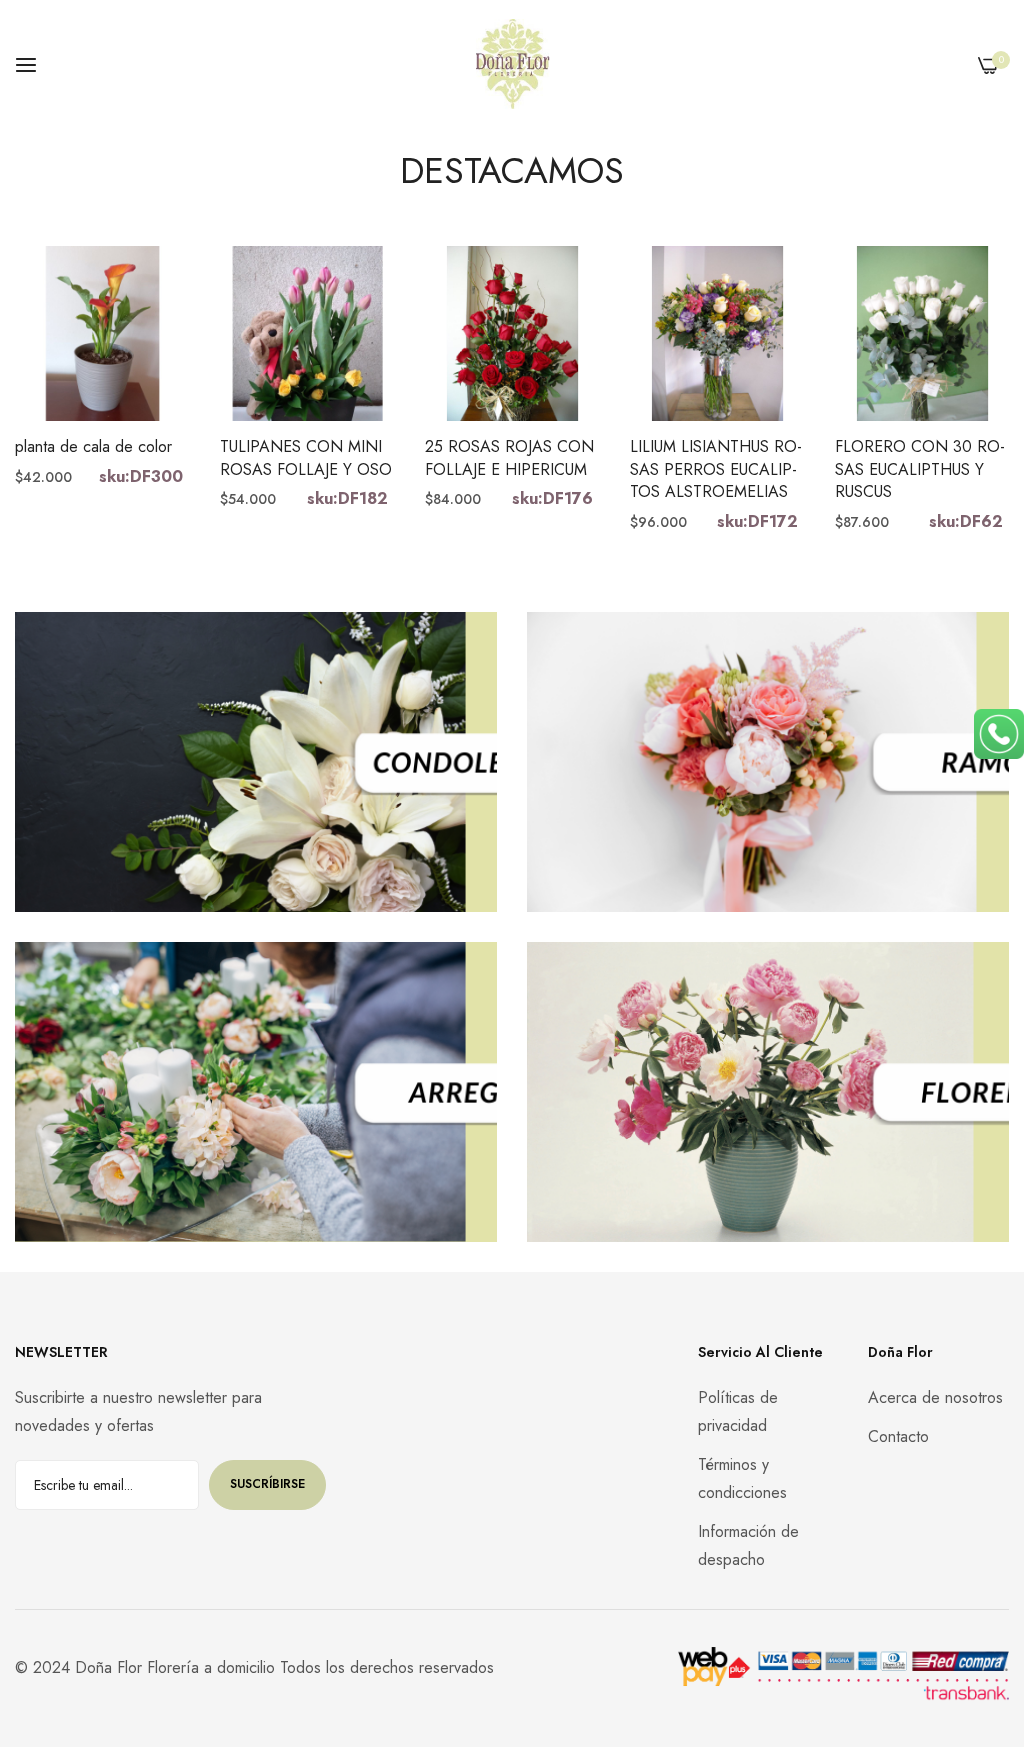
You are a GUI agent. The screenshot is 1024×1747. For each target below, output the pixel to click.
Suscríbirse (267, 1484)
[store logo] (512, 64)
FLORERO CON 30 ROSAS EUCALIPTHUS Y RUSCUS (920, 469)
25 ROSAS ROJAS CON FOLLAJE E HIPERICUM (509, 458)
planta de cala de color (93, 447)
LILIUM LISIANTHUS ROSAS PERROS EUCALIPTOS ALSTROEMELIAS (716, 469)
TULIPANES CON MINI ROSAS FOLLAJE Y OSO (306, 458)
